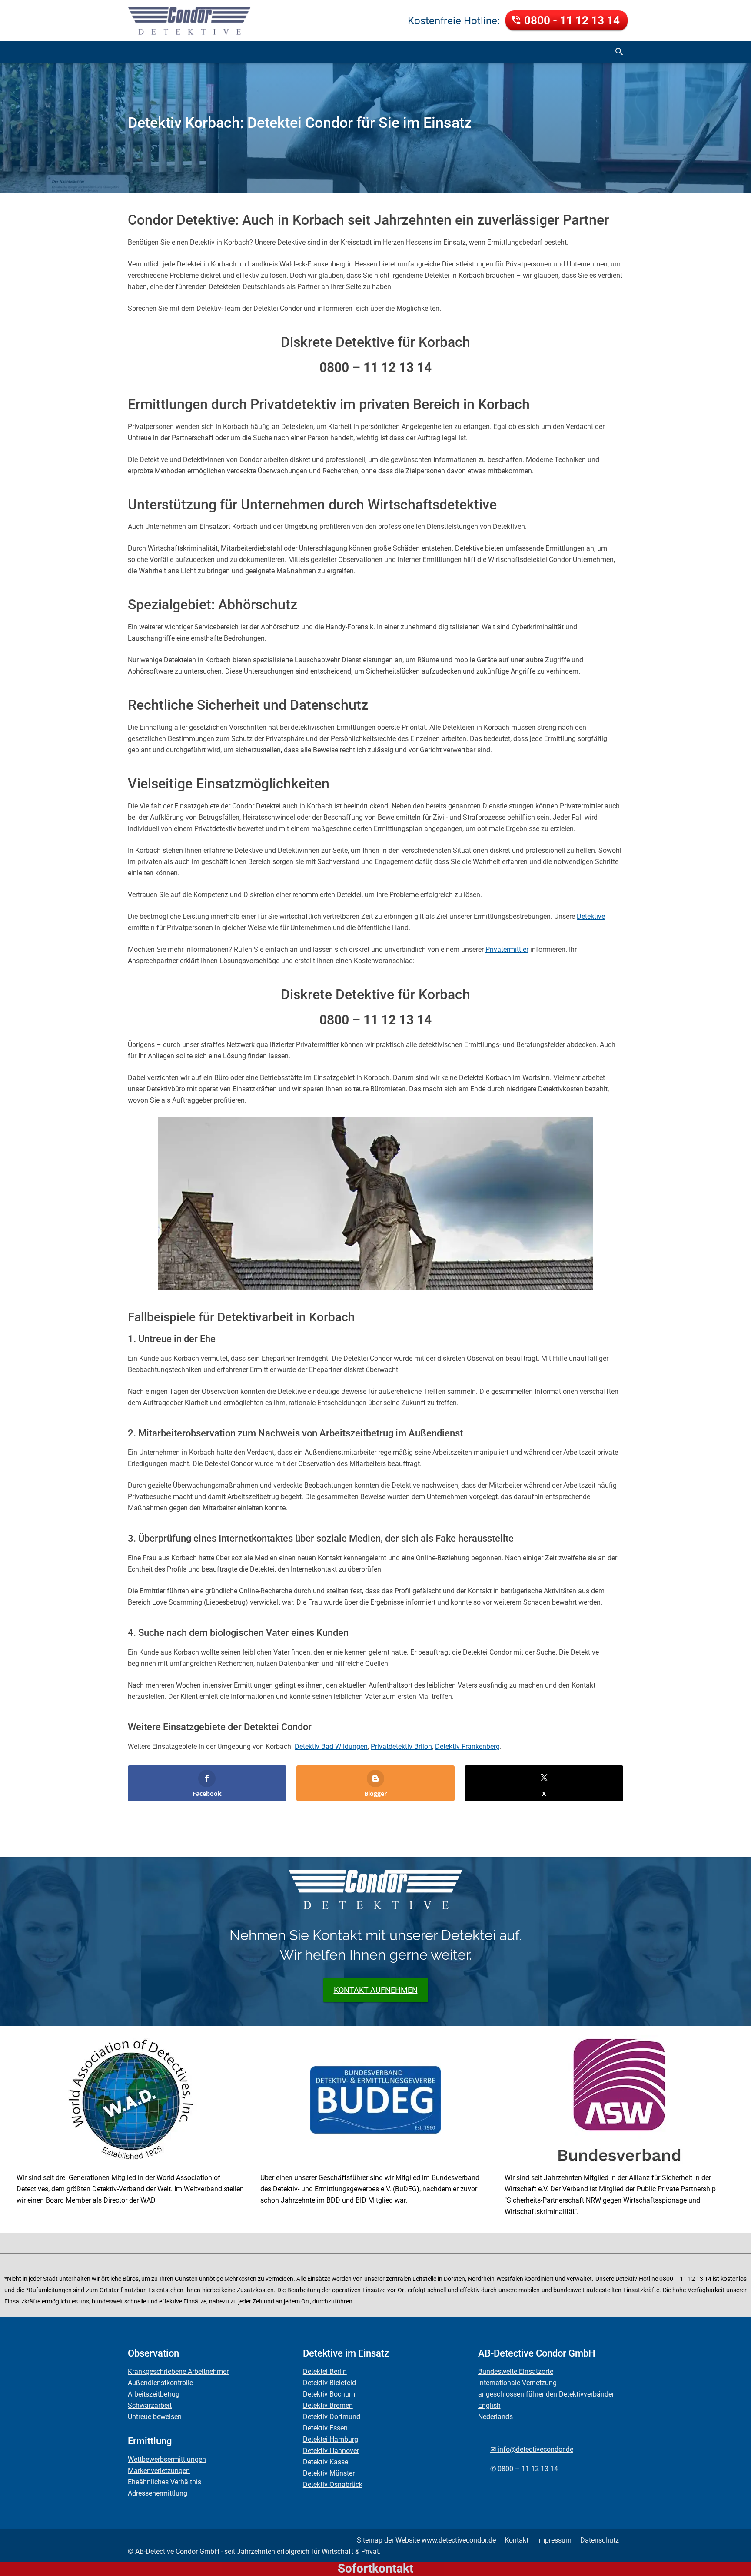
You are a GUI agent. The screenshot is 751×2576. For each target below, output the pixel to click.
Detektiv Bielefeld (329, 2383)
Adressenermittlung (158, 2493)
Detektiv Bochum (329, 2394)
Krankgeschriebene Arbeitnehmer (178, 2372)
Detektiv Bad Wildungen (331, 1747)
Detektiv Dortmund (332, 2417)
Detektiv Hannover (331, 2451)
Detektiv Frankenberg (467, 1747)
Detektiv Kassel (326, 2462)
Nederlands (495, 2417)
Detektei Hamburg (331, 2439)
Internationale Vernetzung (517, 2383)
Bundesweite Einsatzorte (516, 2372)
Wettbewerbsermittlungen (167, 2459)
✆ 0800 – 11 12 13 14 (524, 2469)
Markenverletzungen (159, 2471)
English (489, 2405)
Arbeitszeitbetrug (154, 2394)
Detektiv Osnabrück (333, 2485)
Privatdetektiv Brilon (401, 1747)
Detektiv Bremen (328, 2405)
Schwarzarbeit (150, 2405)
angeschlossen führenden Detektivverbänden (547, 2394)
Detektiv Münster (329, 2473)
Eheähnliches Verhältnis (164, 2482)
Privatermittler (507, 949)
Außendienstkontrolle (160, 2383)
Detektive (591, 916)
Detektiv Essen (325, 2428)
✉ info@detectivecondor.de (532, 2449)
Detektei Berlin (325, 2372)
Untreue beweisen (155, 2417)
